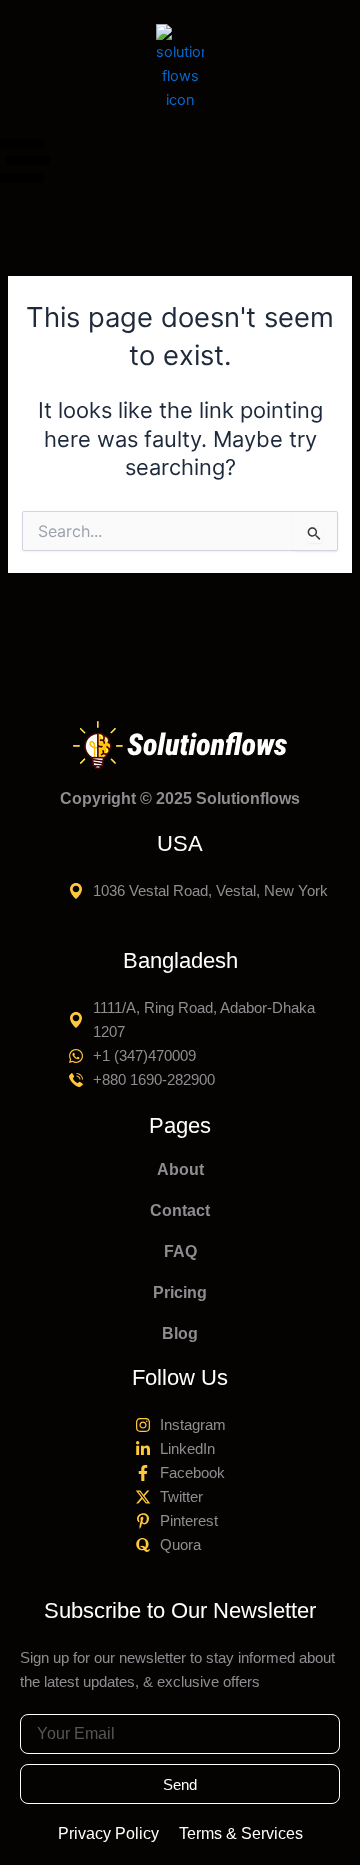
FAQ (180, 1251)
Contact (180, 1210)
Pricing (180, 1292)
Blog (180, 1333)
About (180, 1169)
